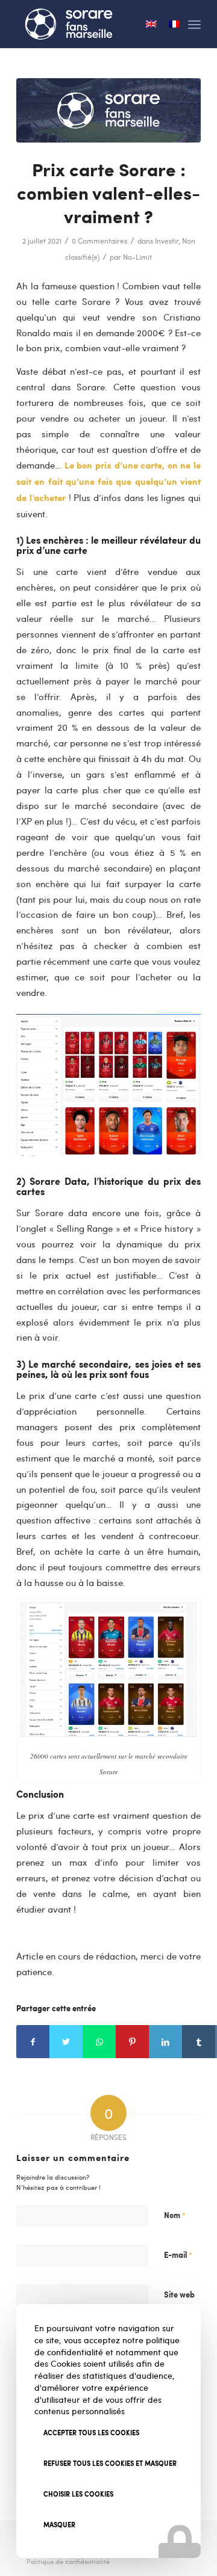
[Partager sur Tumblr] (199, 2042)
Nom (175, 2215)
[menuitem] (65, 2562)
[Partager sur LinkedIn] (165, 2042)
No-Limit (137, 257)
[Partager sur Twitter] (66, 2042)
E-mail (178, 2255)
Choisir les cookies (78, 2494)
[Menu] (194, 24)
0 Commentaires (99, 241)
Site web (179, 2294)
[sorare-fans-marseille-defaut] (108, 110)
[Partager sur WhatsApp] (99, 2042)
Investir (167, 241)
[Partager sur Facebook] (33, 2042)
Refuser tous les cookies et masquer (110, 2463)
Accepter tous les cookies (91, 2433)
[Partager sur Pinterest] (132, 2042)
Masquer (59, 2525)
